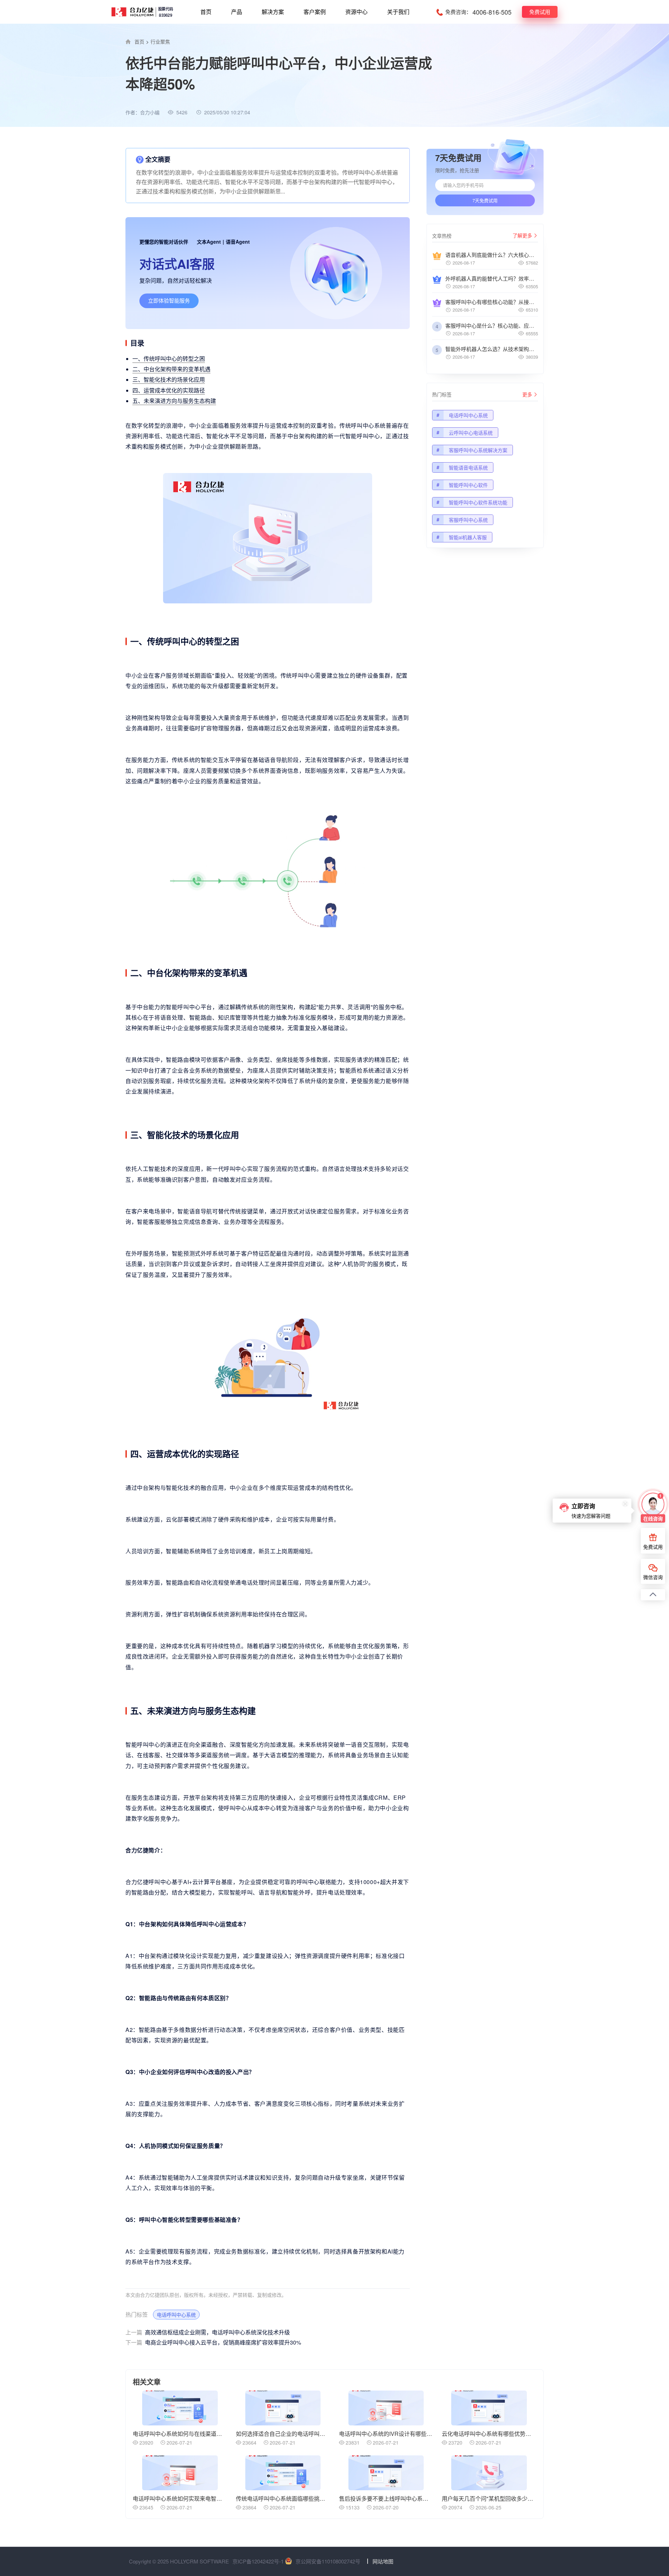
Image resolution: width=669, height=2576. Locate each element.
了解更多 (522, 235)
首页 (206, 12)
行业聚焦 (160, 41)
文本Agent (209, 242)
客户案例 (315, 12)
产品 (237, 12)
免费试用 (540, 12)
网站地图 (383, 2561)
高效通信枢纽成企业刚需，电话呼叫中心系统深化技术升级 (208, 2332)
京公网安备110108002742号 (328, 2561)
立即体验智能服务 (169, 300)
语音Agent (238, 242)
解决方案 (273, 12)
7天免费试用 (485, 200)
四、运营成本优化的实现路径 (169, 390)
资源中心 (356, 12)
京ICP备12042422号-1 (258, 2561)
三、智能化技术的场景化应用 (169, 379)
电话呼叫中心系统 (176, 2315)
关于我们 (398, 12)
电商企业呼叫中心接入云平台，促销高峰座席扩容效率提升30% (213, 2342)
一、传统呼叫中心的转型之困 (169, 359)
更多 (527, 394)
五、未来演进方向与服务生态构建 (174, 401)
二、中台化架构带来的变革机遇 (171, 369)
